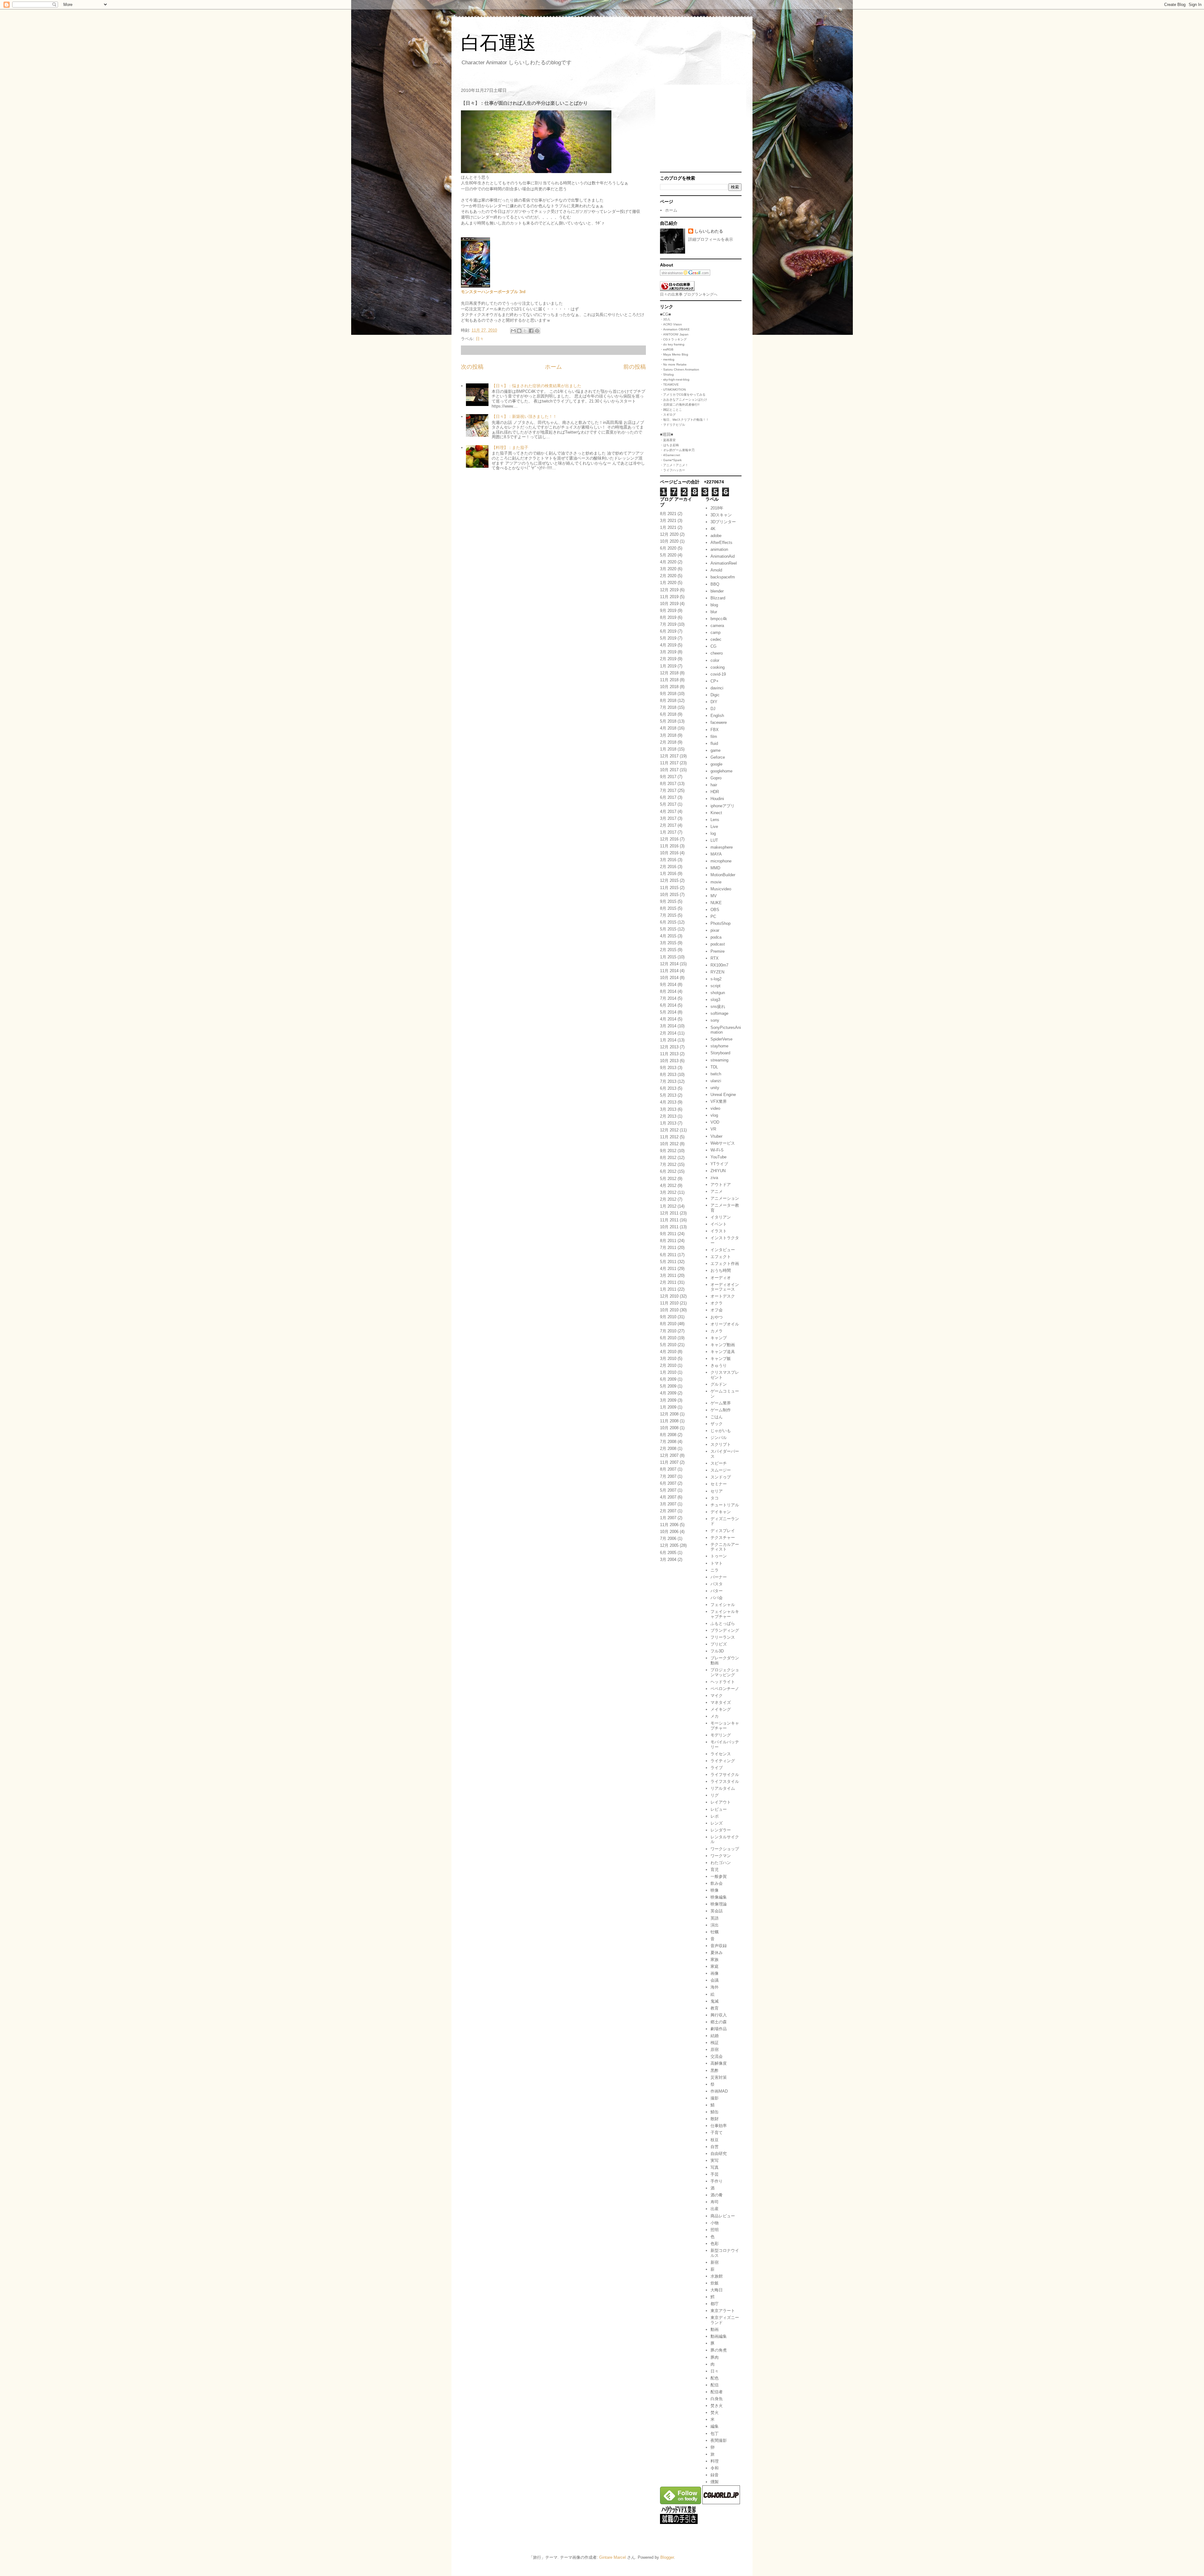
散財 (715, 2119)
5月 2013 (668, 1095)
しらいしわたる (709, 231)
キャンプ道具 (723, 1352)
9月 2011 (668, 1234)
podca (716, 937)
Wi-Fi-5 (717, 1150)
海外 (715, 1987)
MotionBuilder (723, 875)
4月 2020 (668, 562)
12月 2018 (669, 673)
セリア (717, 1491)
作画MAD (719, 2091)
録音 (715, 2475)
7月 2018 (668, 707)
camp (716, 632)
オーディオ (721, 1278)
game (716, 750)
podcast (718, 944)
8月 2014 (668, 991)
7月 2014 (668, 998)
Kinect (716, 813)
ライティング (723, 1761)
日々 (480, 339)
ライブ (717, 1768)
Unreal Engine (723, 1095)
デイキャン (721, 1512)
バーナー (719, 1577)
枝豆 (715, 2140)
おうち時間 (721, 1270)
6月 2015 (668, 922)
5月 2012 (668, 1179)
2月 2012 (668, 1199)
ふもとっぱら (723, 1623)
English (717, 716)
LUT (714, 840)
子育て (717, 2133)
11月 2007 (669, 1462)
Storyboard (720, 1053)
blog (714, 605)
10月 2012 (669, 1144)
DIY (714, 702)
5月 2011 (668, 1262)
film (714, 737)
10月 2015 (669, 895)
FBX (715, 730)
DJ (713, 709)
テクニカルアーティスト (725, 1547)
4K (713, 529)
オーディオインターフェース (725, 1287)
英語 (715, 1918)
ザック (717, 1424)
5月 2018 (668, 721)
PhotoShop (721, 923)
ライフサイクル (725, 1775)
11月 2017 (669, 763)
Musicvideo (721, 889)
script (716, 986)
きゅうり (719, 1365)
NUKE (716, 903)
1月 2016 (668, 874)
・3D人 (665, 319)
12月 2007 (669, 1455)
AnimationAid (723, 556)
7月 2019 (668, 624)
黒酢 (715, 2070)
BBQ (715, 584)
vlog (714, 1115)
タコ (715, 1498)
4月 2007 (668, 1497)
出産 (715, 2209)
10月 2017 (669, 770)
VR (713, 1129)
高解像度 (719, 2063)
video (715, 1108)
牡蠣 (715, 1932)
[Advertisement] (699, 129)
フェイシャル (723, 1605)
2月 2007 (668, 1511)
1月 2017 (668, 832)
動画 (715, 2329)
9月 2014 (668, 985)
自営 (715, 2147)
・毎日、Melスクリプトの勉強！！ (684, 420)
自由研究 (719, 2154)
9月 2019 (668, 611)
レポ (715, 1816)
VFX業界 (719, 1101)
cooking (718, 667)
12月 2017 (669, 756)
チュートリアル (725, 1505)
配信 (715, 2385)
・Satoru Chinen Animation (680, 369)
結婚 (715, 2036)
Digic (715, 695)
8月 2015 (668, 908)
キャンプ (719, 1338)
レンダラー (721, 1830)
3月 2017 (668, 818)
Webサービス (723, 1143)
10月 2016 (669, 853)
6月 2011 (668, 1255)
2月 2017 (668, 825)
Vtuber (716, 1136)
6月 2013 (668, 1088)
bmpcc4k (719, 619)
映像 (715, 1890)
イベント (719, 1224)
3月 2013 (668, 1109)
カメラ (717, 1331)
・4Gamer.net (670, 455)
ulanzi (716, 1081)
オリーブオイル (725, 1324)
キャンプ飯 (721, 1359)
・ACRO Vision (671, 324)
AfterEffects (721, 543)
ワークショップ (725, 1849)
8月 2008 (668, 1435)
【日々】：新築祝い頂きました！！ (524, 416)
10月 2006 (669, 1532)
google (716, 764)
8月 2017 (668, 784)
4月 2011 (668, 1269)
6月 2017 (668, 797)
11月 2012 (669, 1137)
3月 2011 (668, 1275)
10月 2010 (669, 1310)
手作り (717, 2181)
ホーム (553, 367)
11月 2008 (669, 1421)
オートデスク (723, 1296)
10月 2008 (669, 1428)
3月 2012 (668, 1192)
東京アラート (723, 2311)
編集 (715, 2426)
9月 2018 (668, 694)
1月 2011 (668, 1289)
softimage (719, 1013)
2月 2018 (668, 742)
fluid (714, 743)
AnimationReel (724, 563)
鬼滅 (715, 2001)
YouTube (718, 1157)
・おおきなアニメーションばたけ (684, 400)
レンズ (717, 1823)
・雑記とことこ (671, 410)
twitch (716, 1074)
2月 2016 (668, 867)
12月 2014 (669, 964)
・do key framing (672, 344)
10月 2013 (669, 1061)
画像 (715, 1973)
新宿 (715, 2262)
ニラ (715, 1570)
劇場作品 (719, 2029)
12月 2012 (669, 1130)
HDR (715, 792)
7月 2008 (668, 1442)
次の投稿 (472, 367)
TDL (714, 1067)
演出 (715, 1925)
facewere (719, 722)
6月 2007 (668, 1483)
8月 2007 (668, 1469)
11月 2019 (669, 597)
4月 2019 (668, 645)
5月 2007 (668, 1490)
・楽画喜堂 (668, 440)
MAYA (716, 854)
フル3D (717, 1651)
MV (714, 896)
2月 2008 (668, 1449)
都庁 (715, 2304)
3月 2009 (668, 1400)
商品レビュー (723, 2216)
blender (717, 591)
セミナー (719, 1484)
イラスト (719, 1231)
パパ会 (717, 1598)
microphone (721, 861)
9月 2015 (668, 901)
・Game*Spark (671, 460)
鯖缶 (715, 2112)
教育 (715, 2008)
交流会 (717, 2056)
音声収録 (719, 1946)
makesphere (722, 847)
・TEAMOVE (669, 385)
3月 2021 (668, 521)
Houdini (717, 799)
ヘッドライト (723, 1682)
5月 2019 (668, 638)
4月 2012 (668, 1185)
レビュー (719, 1809)
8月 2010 (668, 1324)
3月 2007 (668, 1504)
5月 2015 (668, 929)
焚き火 (717, 2406)
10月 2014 (669, 978)
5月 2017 (668, 804)
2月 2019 (668, 659)
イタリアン (721, 1217)
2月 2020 (668, 576)
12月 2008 (669, 1414)
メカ (715, 1716)
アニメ (717, 1191)
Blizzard (718, 598)
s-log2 (716, 979)
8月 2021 (668, 514)
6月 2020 (668, 548)
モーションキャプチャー (725, 1726)
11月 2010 (669, 1303)
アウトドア (721, 1185)
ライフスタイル (725, 1781)
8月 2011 (668, 1241)
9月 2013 (668, 1068)
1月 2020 (668, 583)
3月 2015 (668, 943)
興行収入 (719, 2015)
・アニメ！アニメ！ (674, 465)
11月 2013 (669, 1054)
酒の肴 (717, 2195)
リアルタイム (723, 1788)
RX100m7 (719, 965)
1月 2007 (668, 1518)
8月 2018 (668, 701)
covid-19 (718, 674)
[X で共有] (525, 331)
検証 (715, 2043)
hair (714, 785)
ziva (714, 1178)
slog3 (715, 1000)
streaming (719, 1060)
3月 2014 (668, 1026)
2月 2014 (668, 1033)
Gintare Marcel (613, 2557)
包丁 (715, 2434)
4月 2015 (668, 936)
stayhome (719, 1046)
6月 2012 (668, 1171)
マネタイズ (721, 1702)
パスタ (717, 1584)
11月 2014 (669, 971)
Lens (715, 820)
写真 (715, 2167)
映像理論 (719, 1904)
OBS (715, 910)
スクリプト (721, 1444)
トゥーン (719, 1556)
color (715, 660)
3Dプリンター (723, 522)
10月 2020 (669, 541)
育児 (715, 1870)
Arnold (716, 570)
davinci (717, 688)
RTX (715, 958)
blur (714, 612)
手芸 (715, 2174)
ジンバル (719, 1438)
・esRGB (667, 349)
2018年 (717, 508)
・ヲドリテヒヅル (673, 425)
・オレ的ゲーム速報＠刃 (677, 450)
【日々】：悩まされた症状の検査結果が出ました (536, 386)
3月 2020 (668, 569)
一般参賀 (719, 1876)
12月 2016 (669, 839)
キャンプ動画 (723, 1345)
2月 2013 (668, 1116)
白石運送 (499, 43)
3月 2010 (668, 1359)
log (713, 833)
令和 (715, 2468)
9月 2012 (668, 1151)
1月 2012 (668, 1206)
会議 (715, 1980)
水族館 (717, 2276)
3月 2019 (668, 652)
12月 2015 (669, 880)
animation (719, 549)
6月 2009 (668, 1379)
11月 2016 (669, 846)
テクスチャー (723, 1538)
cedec (716, 639)
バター (717, 1591)
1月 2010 (668, 1372)
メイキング (721, 1709)
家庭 (715, 1966)
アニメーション (725, 1198)
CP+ (715, 681)
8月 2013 (668, 1075)
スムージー (721, 1470)
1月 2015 (668, 957)
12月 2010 (669, 1296)
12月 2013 (669, 1047)
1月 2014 (668, 1040)
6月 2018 (668, 714)
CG (713, 646)
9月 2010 (668, 1317)
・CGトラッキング (673, 339)
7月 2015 (668, 915)
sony (715, 1020)
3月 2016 (668, 860)
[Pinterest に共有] (537, 331)
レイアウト (721, 1802)
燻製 (715, 2482)
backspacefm (723, 577)
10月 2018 (669, 687)
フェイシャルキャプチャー (725, 1614)
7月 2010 (668, 1331)
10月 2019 (669, 604)
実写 (715, 2160)
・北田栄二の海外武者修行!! (680, 405)
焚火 (715, 2413)
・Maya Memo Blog (674, 354)
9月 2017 (668, 777)
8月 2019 (668, 617)
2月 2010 (668, 1365)
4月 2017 (668, 811)
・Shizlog (667, 374)
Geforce (718, 757)
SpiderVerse (721, 1039)
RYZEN (717, 972)
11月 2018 (669, 680)
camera (717, 626)
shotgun (718, 993)
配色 (715, 2378)
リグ (715, 1795)
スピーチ (719, 1463)
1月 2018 (668, 749)
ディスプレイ (723, 1531)
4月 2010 (668, 1352)
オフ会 (717, 1310)
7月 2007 (668, 1476)
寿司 (715, 2202)
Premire (718, 951)
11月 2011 (669, 1220)
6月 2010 (668, 1338)
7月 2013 (668, 1081)
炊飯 (715, 2283)
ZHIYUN (718, 1171)
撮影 (715, 2098)
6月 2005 (668, 1553)
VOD (715, 1122)
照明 (715, 2230)
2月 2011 (668, 1282)
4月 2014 (668, 1019)
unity (715, 1088)
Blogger (667, 2557)
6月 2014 (668, 1005)
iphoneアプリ (723, 806)
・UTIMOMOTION (673, 390)
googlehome (721, 771)
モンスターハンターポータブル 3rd (493, 292)
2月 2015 (668, 950)
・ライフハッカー (673, 470)
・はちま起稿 (669, 445)
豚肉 (715, 2357)
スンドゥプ (721, 1477)
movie (716, 882)
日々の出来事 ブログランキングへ (689, 294)
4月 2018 (668, 728)
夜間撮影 (719, 2440)
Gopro (716, 778)
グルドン (719, 1384)
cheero (717, 653)
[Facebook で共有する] (531, 331)
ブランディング (725, 1630)
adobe (716, 536)
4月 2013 (668, 1102)
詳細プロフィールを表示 (711, 239)
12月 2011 (669, 1213)
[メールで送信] (513, 331)
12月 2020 (669, 534)
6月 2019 (668, 631)
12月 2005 (669, 1545)
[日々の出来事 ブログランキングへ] (677, 290)
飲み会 (717, 1883)
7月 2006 (668, 1538)
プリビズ (719, 1644)
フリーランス (723, 1637)
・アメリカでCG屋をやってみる (683, 395)
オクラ (717, 1303)
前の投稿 (635, 367)
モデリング (721, 1735)
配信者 (717, 2392)
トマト (717, 1563)
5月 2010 (668, 1345)
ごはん (717, 1417)
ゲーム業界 (721, 1403)
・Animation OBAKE (675, 329)
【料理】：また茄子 (510, 448)
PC (713, 917)
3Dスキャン (721, 515)
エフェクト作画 (725, 1264)
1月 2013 (668, 1123)
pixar (715, 930)
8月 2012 (668, 1158)
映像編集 (719, 1897)
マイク (717, 1696)
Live (714, 827)
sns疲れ (718, 1006)
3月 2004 (668, 1559)
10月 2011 (669, 1227)
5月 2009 (668, 1386)
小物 (715, 2223)
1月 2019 (668, 666)
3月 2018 (668, 735)
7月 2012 (668, 1164)
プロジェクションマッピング (725, 1672)
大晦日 (717, 2290)
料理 (715, 2461)
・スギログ (668, 415)
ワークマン (721, 1856)
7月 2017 (668, 790)
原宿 (715, 2049)
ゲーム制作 (721, 1410)
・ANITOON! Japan (674, 334)
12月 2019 (669, 590)
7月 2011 (668, 1248)
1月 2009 (668, 1407)
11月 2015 (669, 888)
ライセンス (721, 1754)
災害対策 (719, 2077)
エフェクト (721, 1257)
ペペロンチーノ (725, 1689)
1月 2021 (668, 527)
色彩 (715, 2244)
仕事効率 (719, 2126)
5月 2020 (668, 555)
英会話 (717, 1911)
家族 (715, 1960)
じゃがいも (721, 1431)
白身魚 (717, 2399)
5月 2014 (668, 1012)
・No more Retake (673, 364)
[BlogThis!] (519, 331)
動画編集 (719, 2336)
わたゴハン (721, 1863)
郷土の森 (719, 2022)
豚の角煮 (719, 2350)
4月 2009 (668, 1393)
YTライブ (719, 1164)
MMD (715, 868)
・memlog (667, 359)
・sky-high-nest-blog (675, 379)
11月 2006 (669, 1525)
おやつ (717, 1317)
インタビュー (723, 1250)
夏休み (717, 1953)
